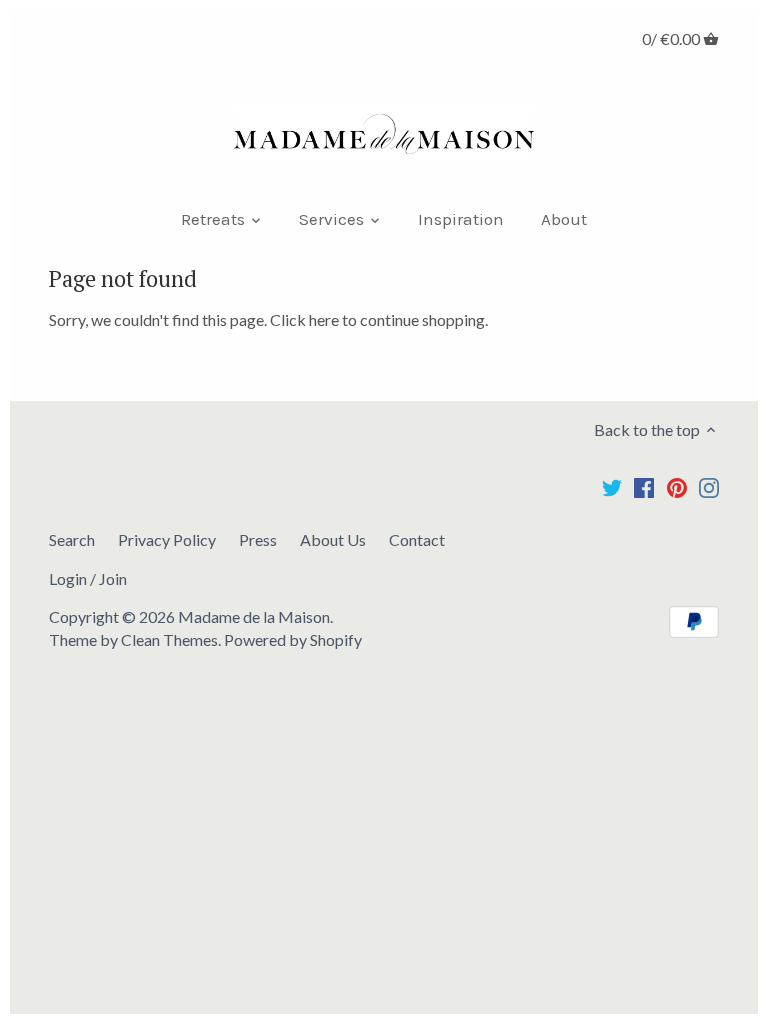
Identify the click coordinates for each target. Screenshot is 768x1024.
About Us (333, 539)
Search (72, 539)
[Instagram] (709, 486)
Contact (417, 539)
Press (258, 539)
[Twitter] (612, 486)
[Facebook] (644, 486)
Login (68, 578)
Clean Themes (169, 639)
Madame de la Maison (254, 616)
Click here (304, 319)
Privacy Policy (167, 539)
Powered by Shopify (293, 639)
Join (113, 578)
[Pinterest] (677, 486)
